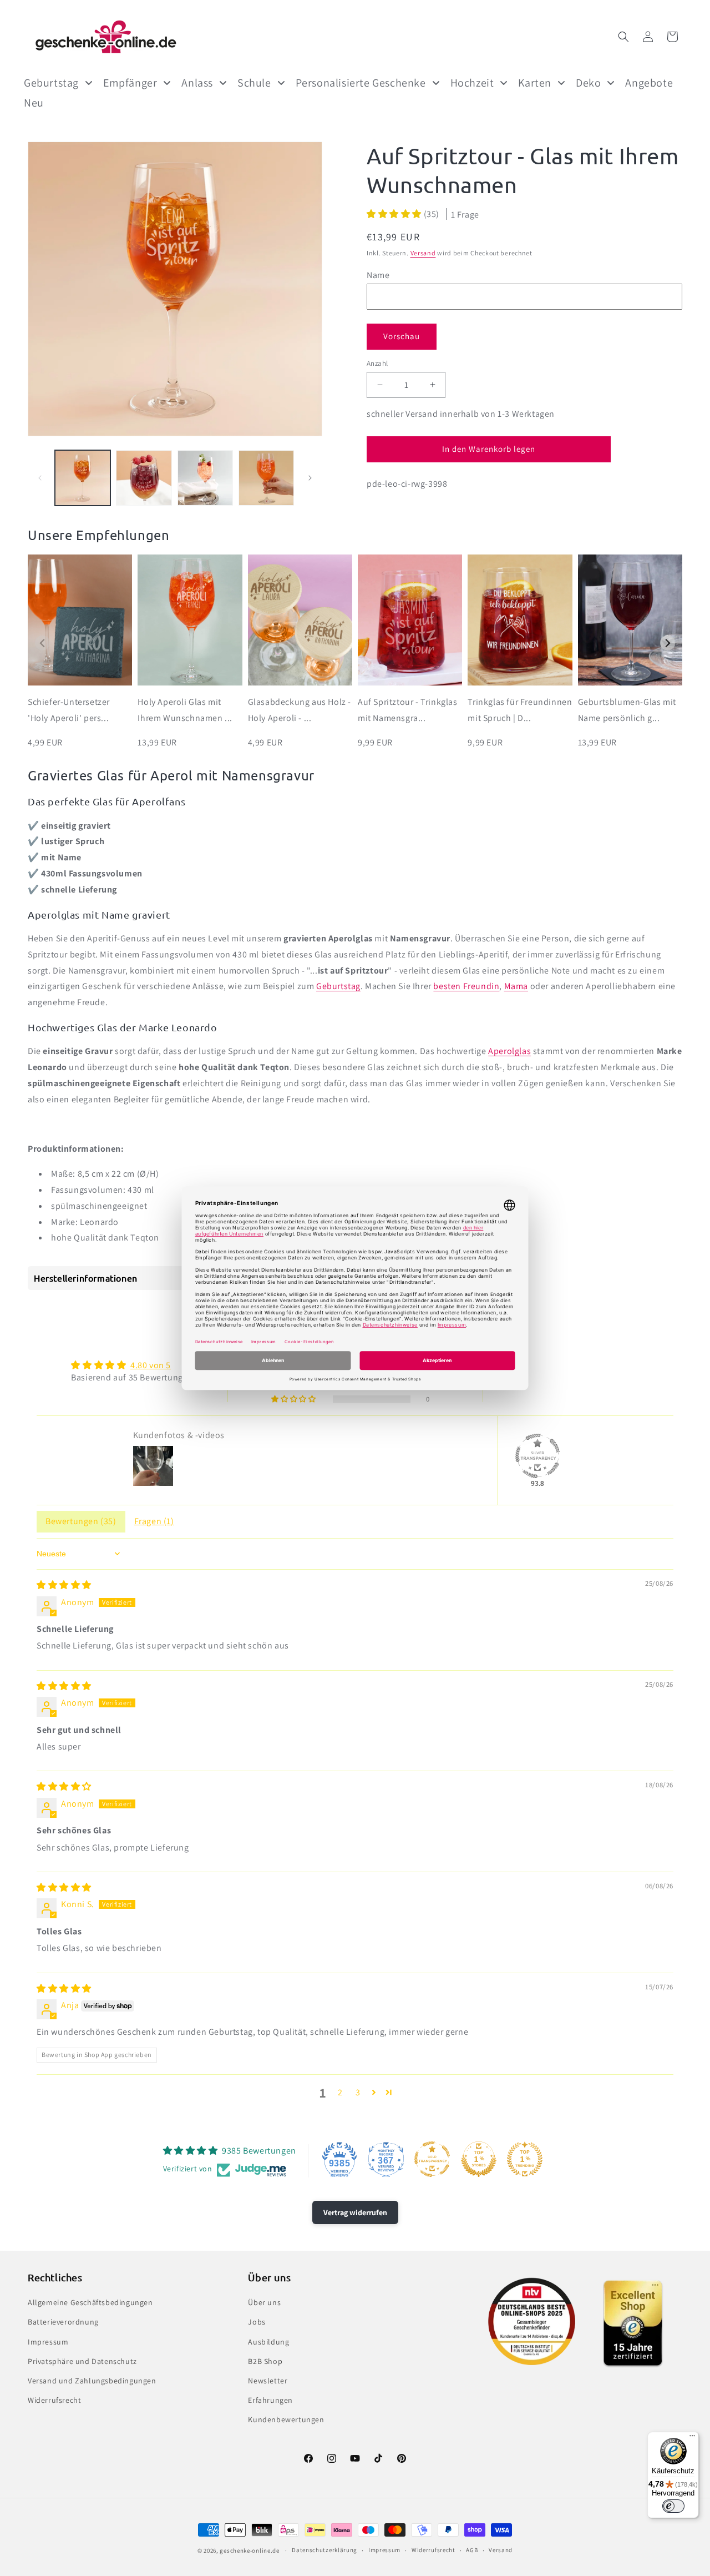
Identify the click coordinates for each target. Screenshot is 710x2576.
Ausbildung (268, 2342)
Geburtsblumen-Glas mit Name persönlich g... (627, 710)
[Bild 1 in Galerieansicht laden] (83, 478)
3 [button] (358, 2092)
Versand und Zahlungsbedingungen (92, 2381)
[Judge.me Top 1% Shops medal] (479, 2159)
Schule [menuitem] (254, 83)
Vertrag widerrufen (355, 2212)
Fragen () (154, 1521)
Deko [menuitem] (588, 83)
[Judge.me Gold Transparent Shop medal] (432, 2159)
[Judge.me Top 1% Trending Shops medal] (525, 2159)
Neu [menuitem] (34, 103)
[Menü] (692, 2438)
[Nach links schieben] (40, 478)
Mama (516, 986)
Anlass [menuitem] (197, 83)
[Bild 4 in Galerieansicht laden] (266, 478)
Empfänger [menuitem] (130, 83)
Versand (423, 253)
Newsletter (268, 2381)
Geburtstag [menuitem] (51, 83)
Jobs (257, 2322)
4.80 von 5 (151, 1365)
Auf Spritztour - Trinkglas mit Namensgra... (408, 710)
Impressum (48, 2342)
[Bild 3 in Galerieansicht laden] (205, 478)
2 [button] (340, 2092)
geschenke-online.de (249, 2550)
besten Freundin (466, 986)
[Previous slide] (42, 643)
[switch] (673, 2506)
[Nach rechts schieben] (310, 478)
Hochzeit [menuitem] (472, 83)
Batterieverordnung (63, 2322)
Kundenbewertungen (286, 2419)
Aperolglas (509, 1051)
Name (378, 274)
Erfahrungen (270, 2400)
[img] (64, 1585)
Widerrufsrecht (54, 2400)
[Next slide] (668, 643)
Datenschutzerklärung (324, 2550)
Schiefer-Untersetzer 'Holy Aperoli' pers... (69, 710)
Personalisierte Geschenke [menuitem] (361, 83)
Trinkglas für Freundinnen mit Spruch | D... (520, 710)
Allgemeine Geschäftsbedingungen (90, 2302)
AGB (472, 2550)
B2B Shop (265, 2361)
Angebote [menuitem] (649, 83)
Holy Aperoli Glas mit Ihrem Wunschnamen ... (185, 710)
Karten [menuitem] (535, 83)
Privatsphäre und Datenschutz (82, 2361)
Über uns (264, 2302)
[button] (623, 37)
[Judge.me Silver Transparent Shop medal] (537, 1456)
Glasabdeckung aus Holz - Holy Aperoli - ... (300, 710)
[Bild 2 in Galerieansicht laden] (144, 478)
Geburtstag (338, 986)
